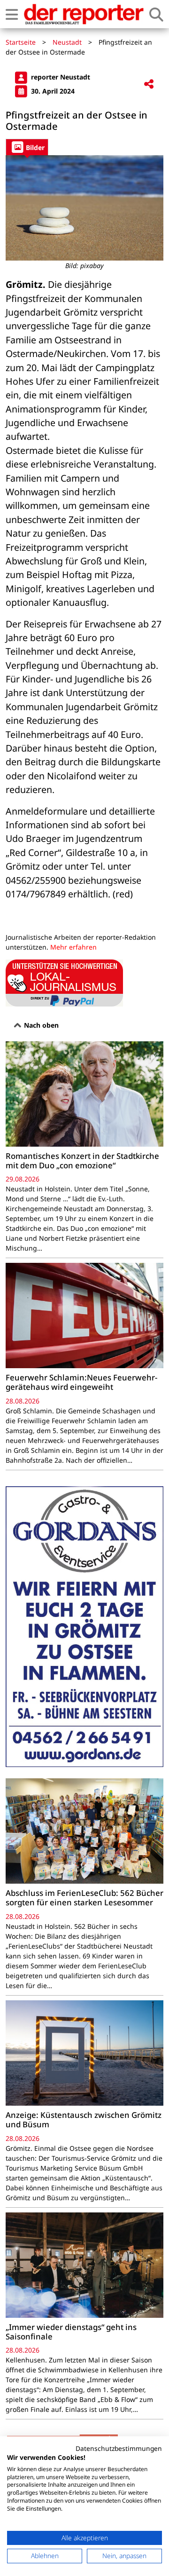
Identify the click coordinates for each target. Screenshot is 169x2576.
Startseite (21, 42)
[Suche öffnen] (156, 14)
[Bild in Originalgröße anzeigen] (84, 208)
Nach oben (40, 1025)
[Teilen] (149, 84)
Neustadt (67, 42)
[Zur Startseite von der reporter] (84, 14)
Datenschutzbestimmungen (119, 2448)
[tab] (27, 147)
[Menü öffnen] (12, 14)
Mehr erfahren (73, 947)
